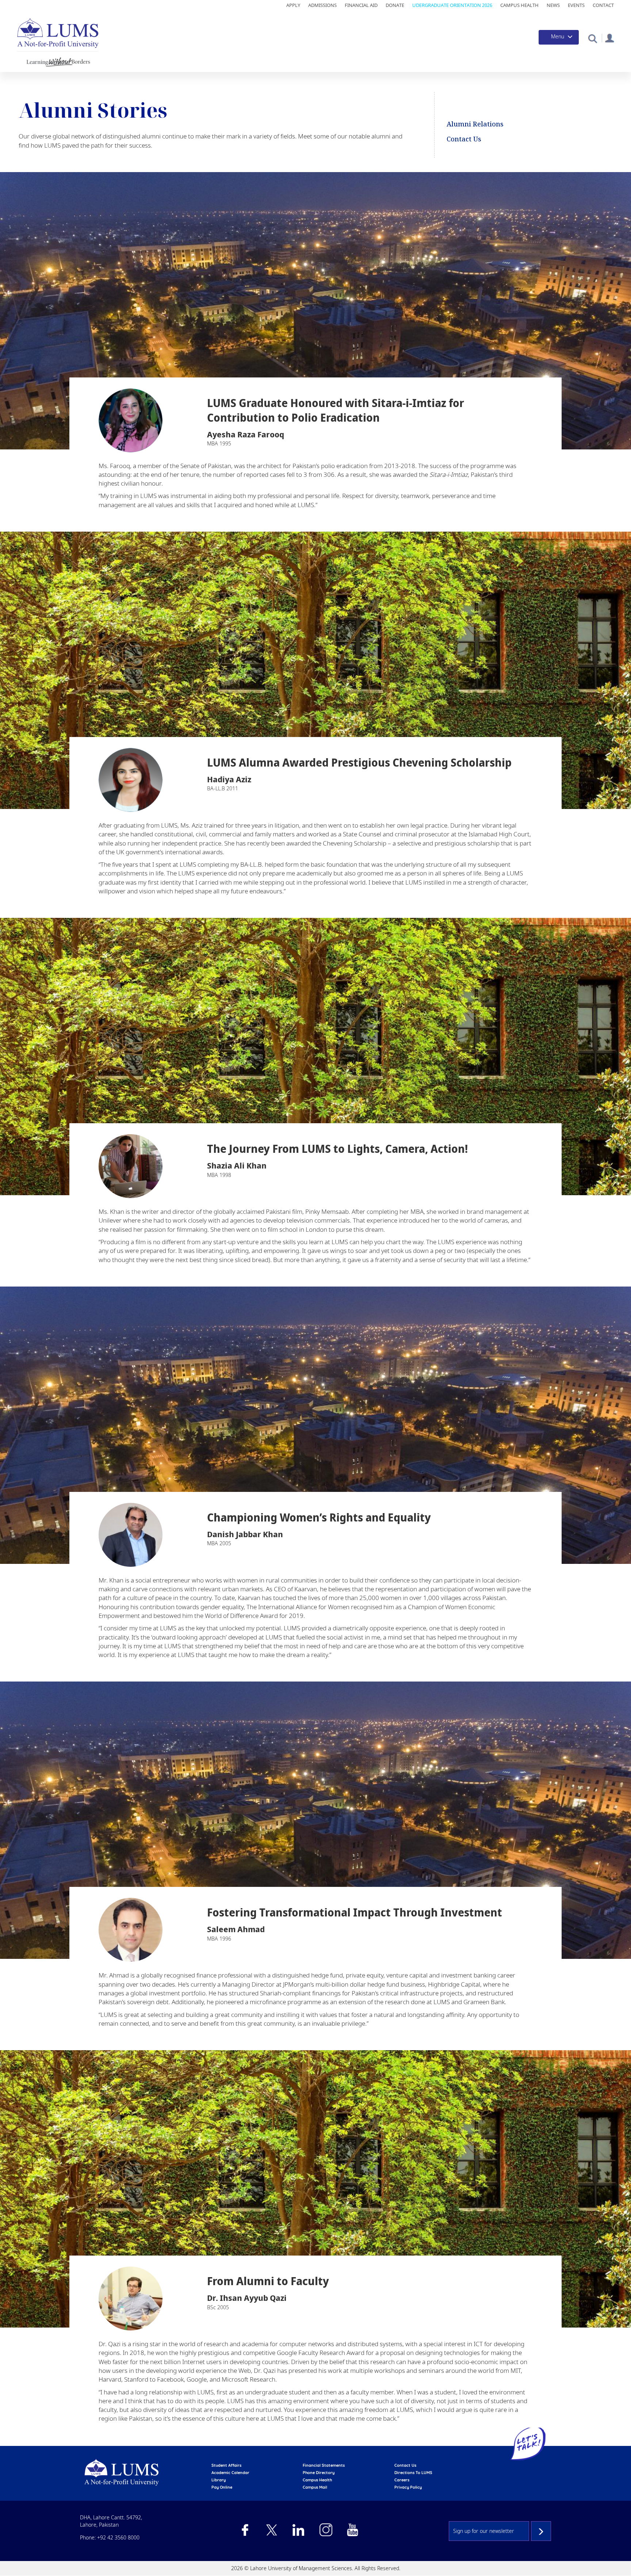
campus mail (315, 2487)
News (553, 5)
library (219, 2480)
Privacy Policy (408, 2487)
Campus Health (519, 5)
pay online (222, 2487)
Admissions (322, 5)
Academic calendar (230, 2473)
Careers (402, 2480)
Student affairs (226, 2465)
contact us (405, 2465)
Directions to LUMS (413, 2473)
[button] (592, 38)
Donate (395, 5)
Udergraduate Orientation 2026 (452, 5)
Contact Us (464, 139)
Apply (293, 5)
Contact (603, 5)
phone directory (319, 2473)
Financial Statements (324, 2465)
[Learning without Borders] (58, 61)
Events (576, 5)
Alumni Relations (475, 124)
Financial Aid (361, 5)
